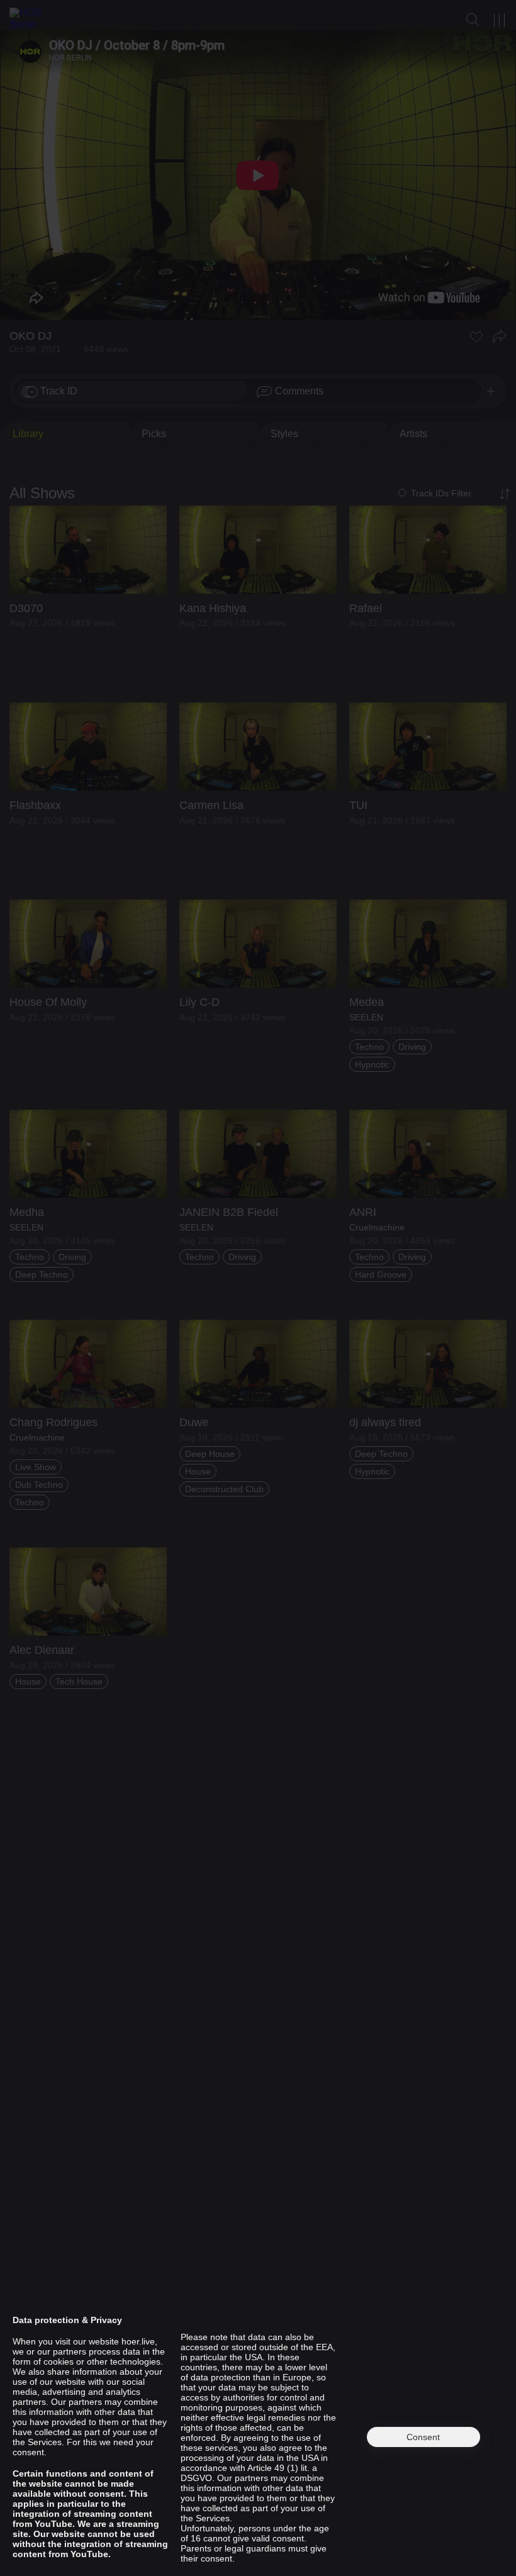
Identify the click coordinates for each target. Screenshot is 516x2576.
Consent (423, 2437)
